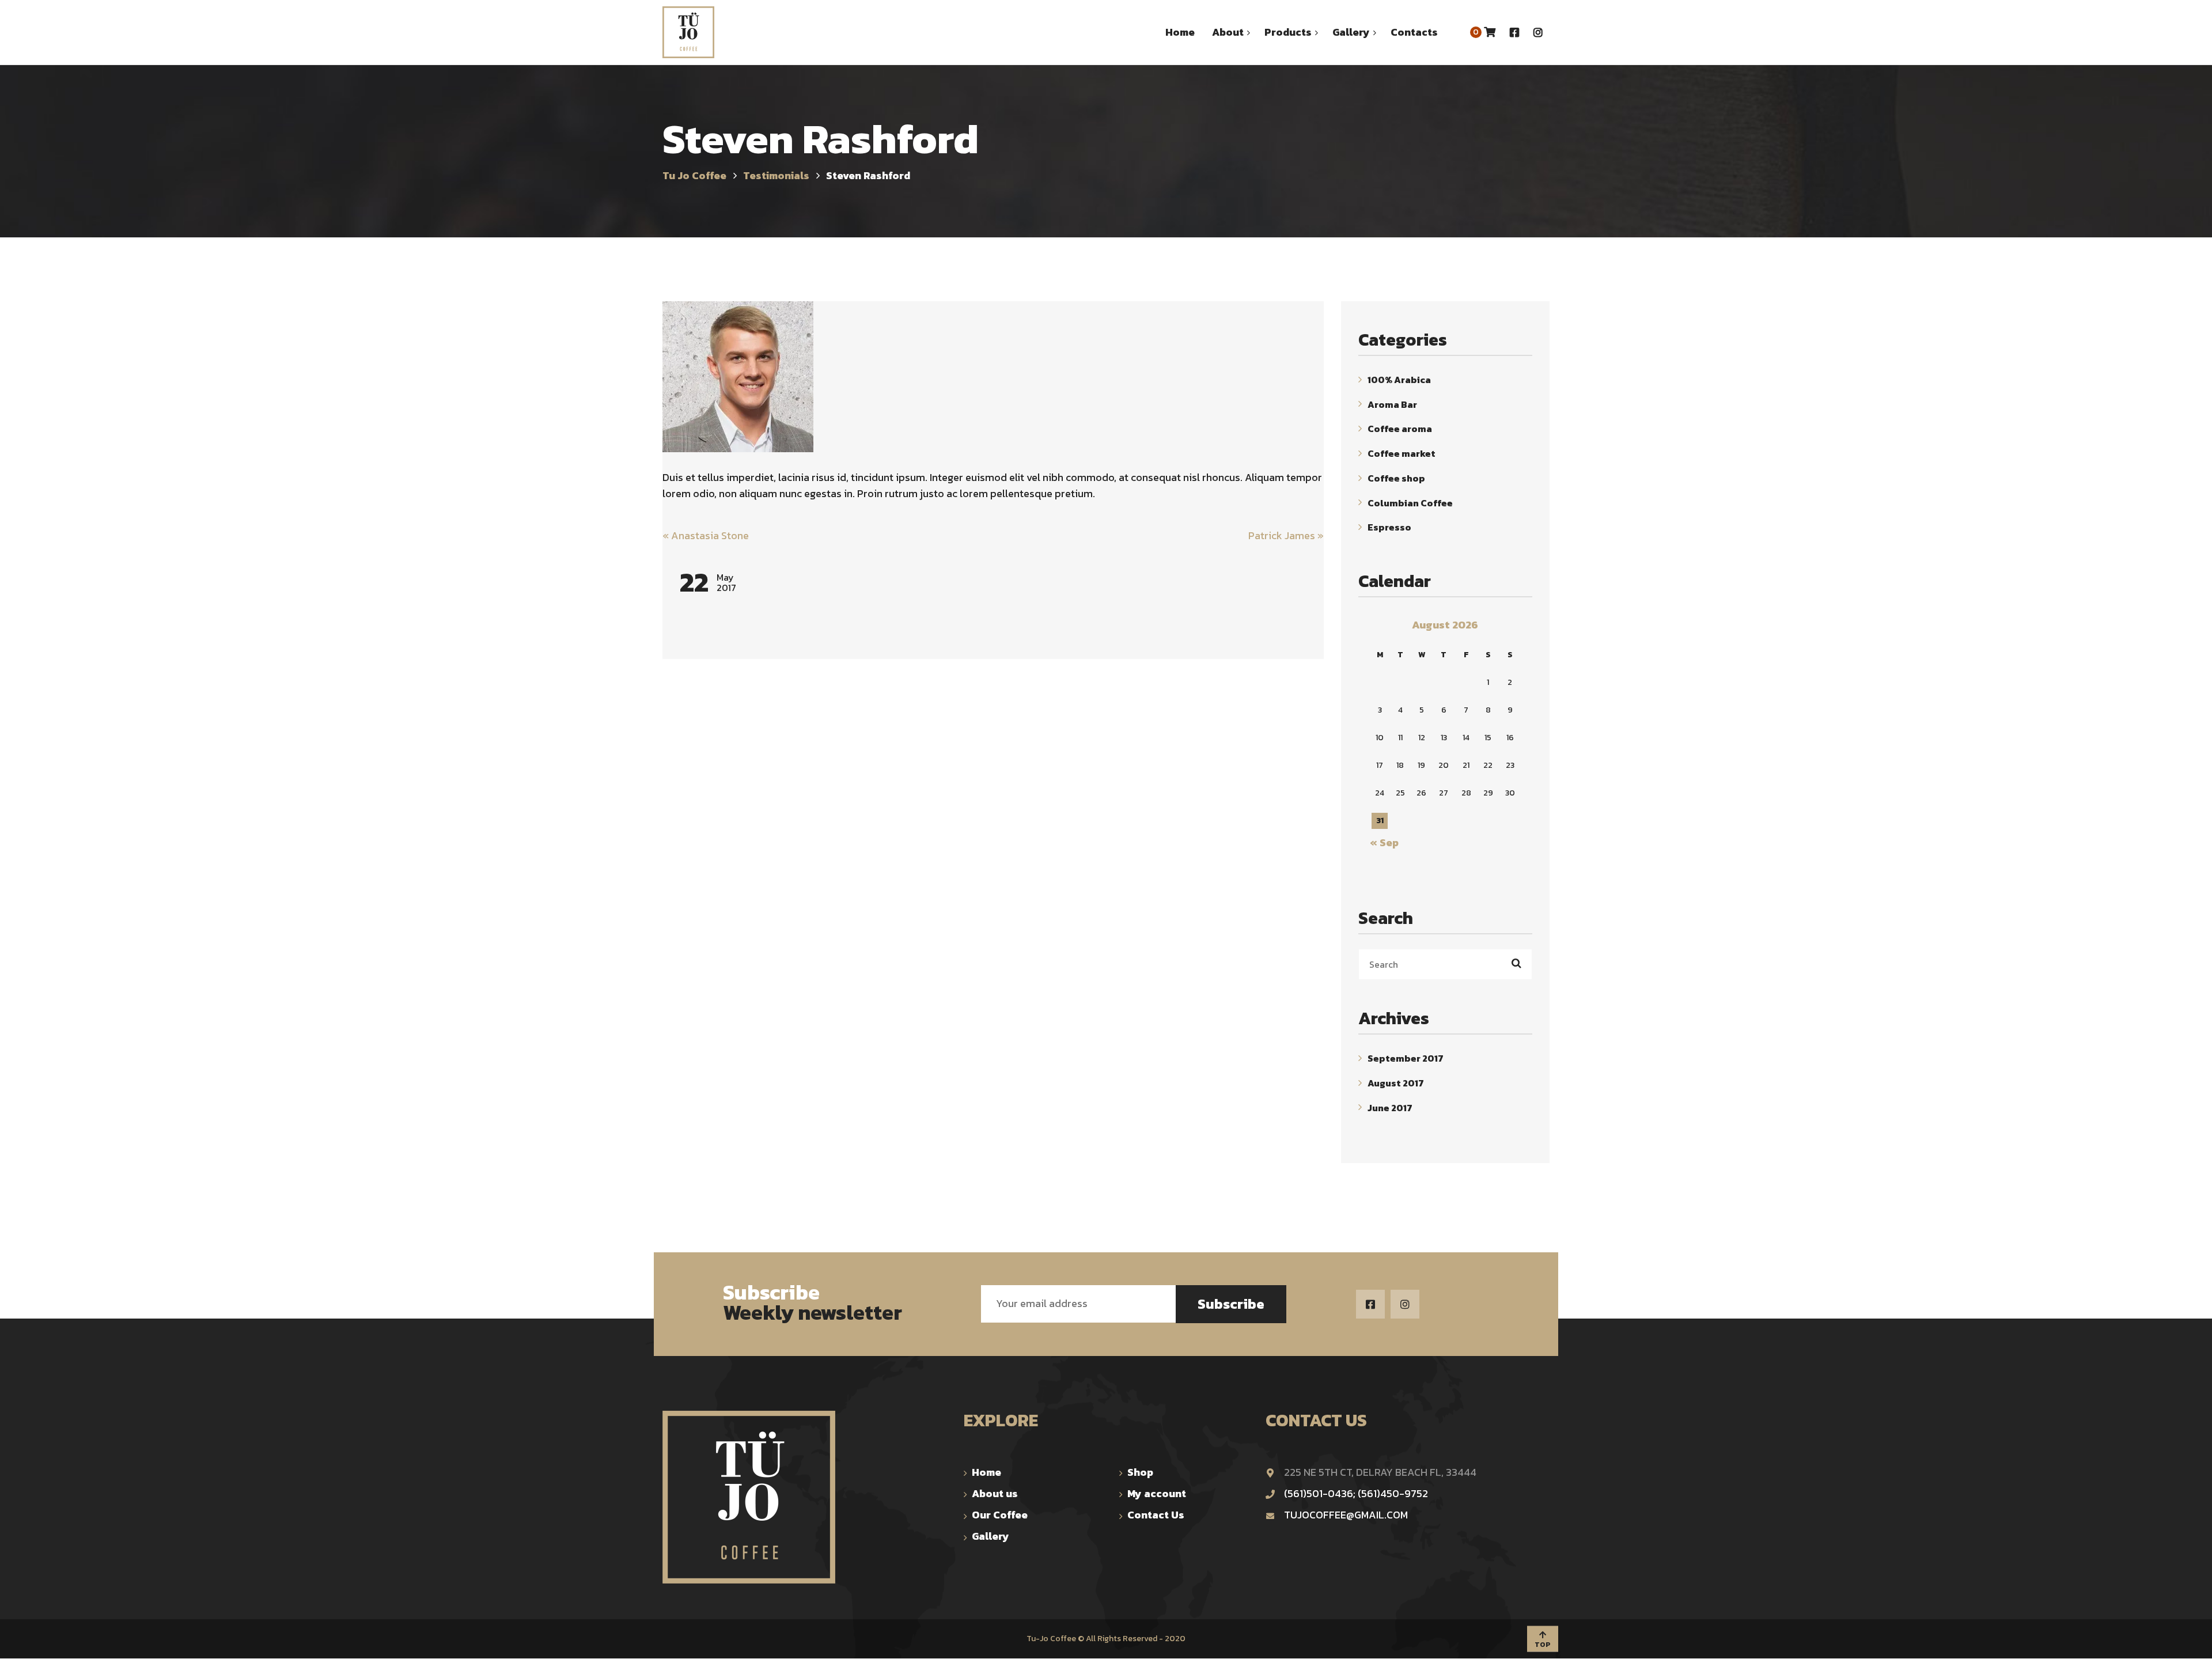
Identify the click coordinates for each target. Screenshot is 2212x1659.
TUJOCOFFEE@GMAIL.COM (1346, 1515)
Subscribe (1231, 1304)
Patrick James (1286, 535)
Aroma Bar (1392, 404)
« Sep (1384, 842)
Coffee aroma (1400, 429)
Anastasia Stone (706, 535)
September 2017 (1406, 1058)
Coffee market (1402, 453)
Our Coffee (1000, 1515)
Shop (1140, 1472)
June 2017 (1390, 1107)
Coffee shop (1396, 478)
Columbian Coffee (1410, 502)
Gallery (991, 1536)
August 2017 (1396, 1083)
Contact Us (1156, 1515)
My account (1157, 1493)
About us (995, 1493)
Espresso (1389, 527)
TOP (1543, 1644)
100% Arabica (1399, 380)
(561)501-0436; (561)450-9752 (1356, 1493)
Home (986, 1472)
